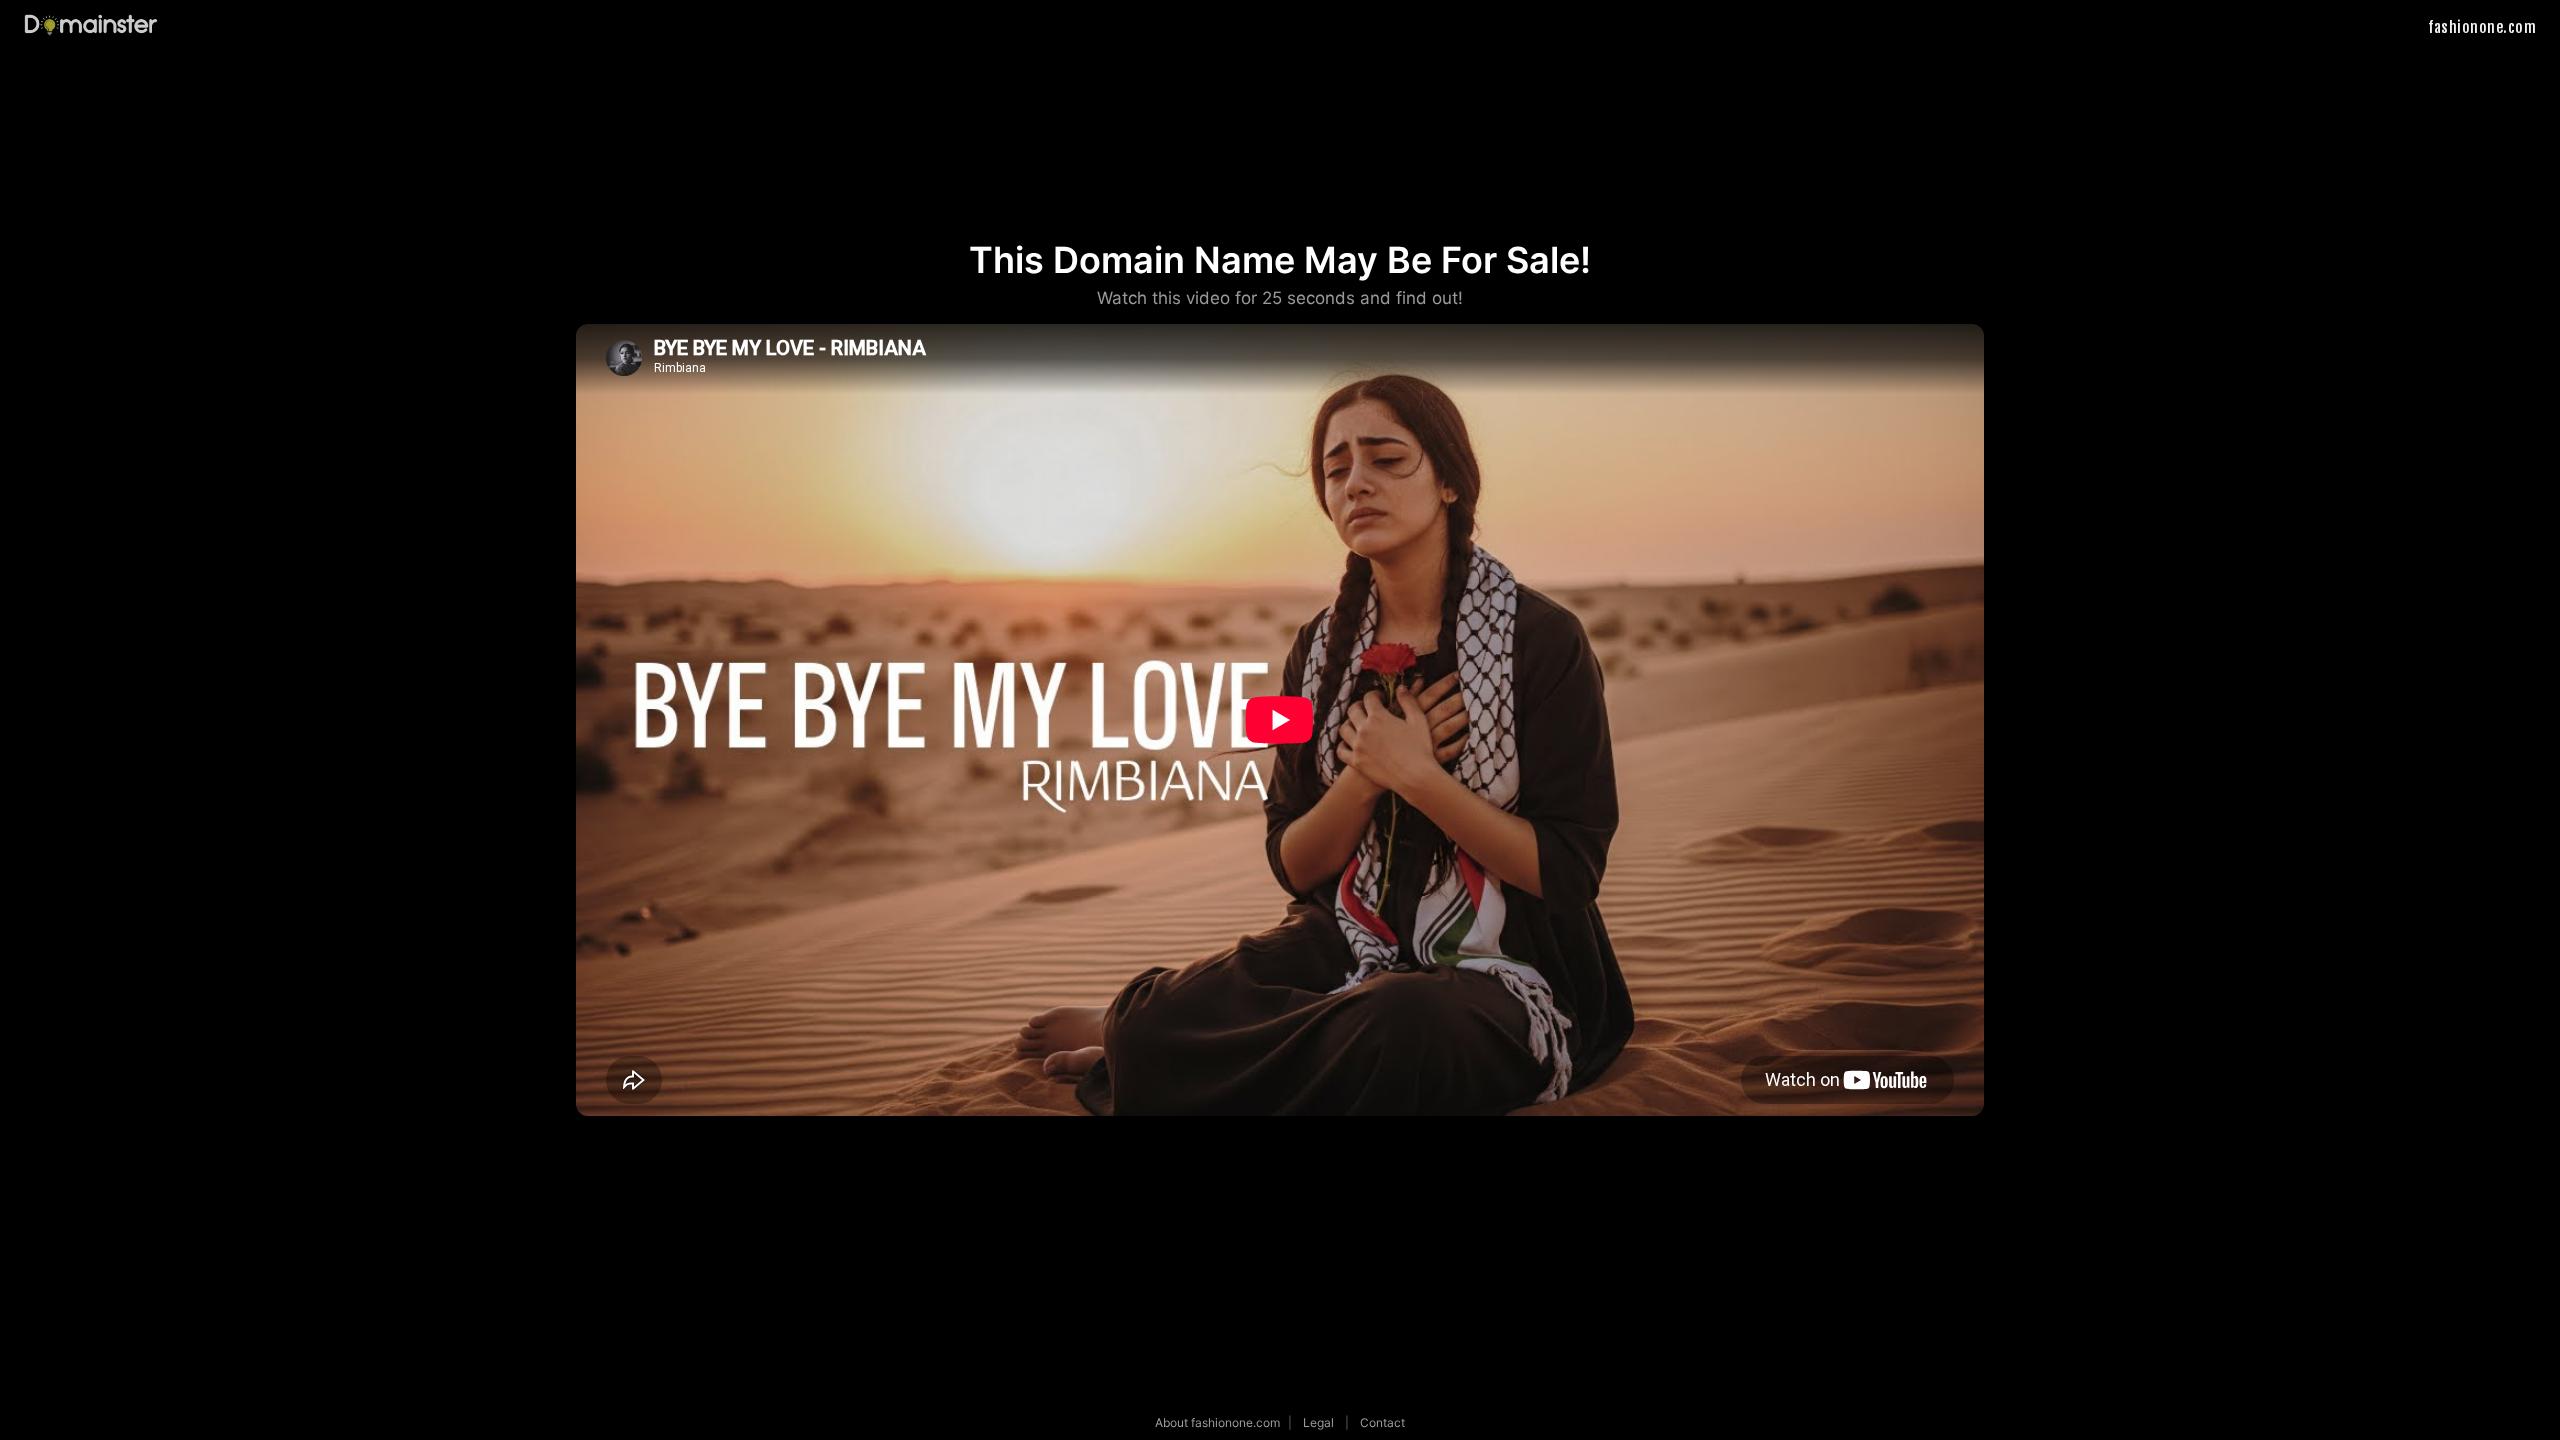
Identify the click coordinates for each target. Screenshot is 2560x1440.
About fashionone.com (1217, 1422)
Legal (1318, 1422)
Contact (1382, 1422)
